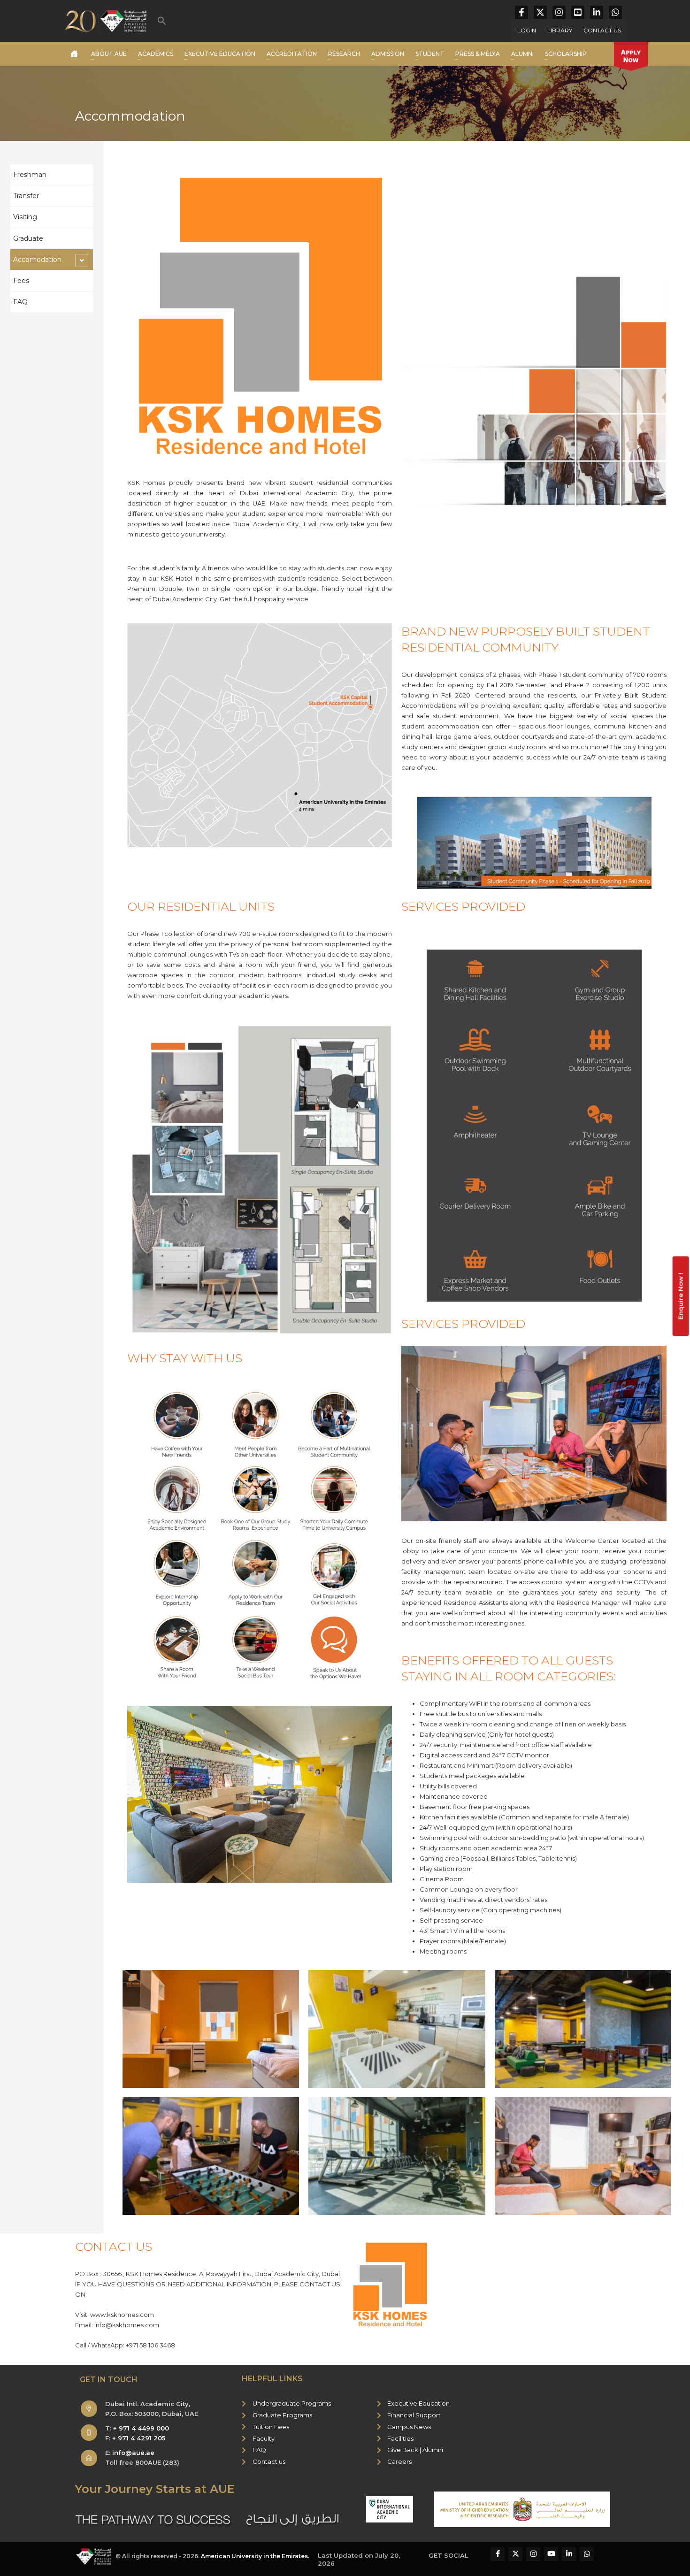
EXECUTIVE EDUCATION (220, 54)
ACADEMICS (156, 54)
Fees (21, 281)
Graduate (28, 238)
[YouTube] (578, 12)
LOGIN (527, 30)
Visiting (25, 217)
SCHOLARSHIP (566, 54)
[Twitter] (540, 12)
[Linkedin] (597, 12)
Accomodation (37, 260)
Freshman (30, 175)
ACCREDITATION (292, 54)
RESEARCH (344, 54)
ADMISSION (388, 54)
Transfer (26, 196)
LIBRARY (560, 30)
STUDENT (430, 54)
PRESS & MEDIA (478, 54)
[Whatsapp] (615, 12)
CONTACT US (602, 30)
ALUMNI (522, 54)
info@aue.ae (133, 2453)
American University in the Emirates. (255, 2556)
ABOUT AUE (109, 54)
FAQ (20, 302)
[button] (162, 21)
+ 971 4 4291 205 (139, 2438)
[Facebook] (521, 12)
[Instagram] (559, 12)
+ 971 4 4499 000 (141, 2428)
